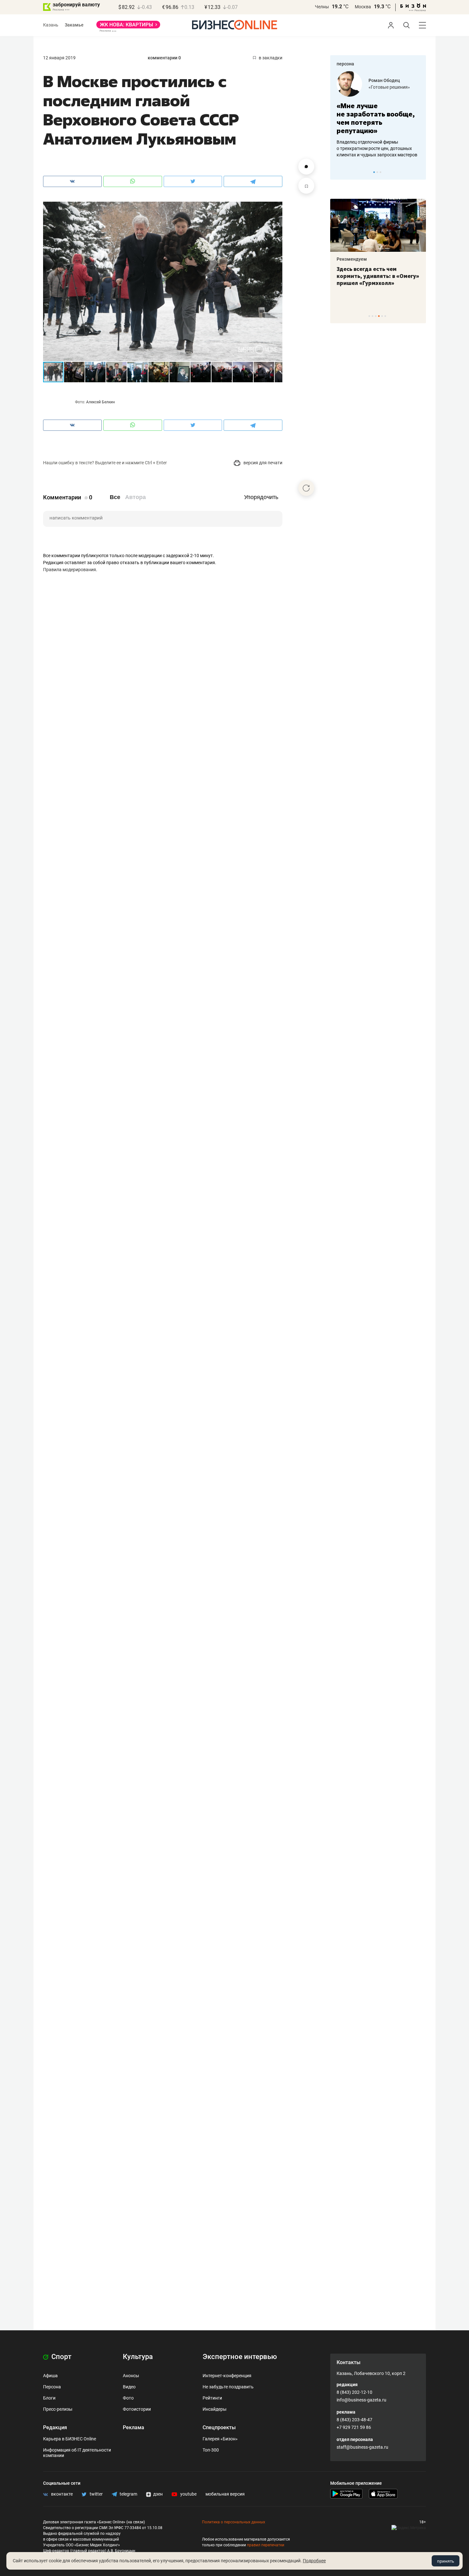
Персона (52, 2387)
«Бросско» (380, 87)
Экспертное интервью (240, 2357)
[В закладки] (306, 186)
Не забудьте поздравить (228, 2387)
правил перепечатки (266, 2545)
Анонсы (131, 2376)
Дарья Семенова (387, 80)
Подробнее (314, 2561)
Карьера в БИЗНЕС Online (70, 2439)
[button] (277, 207)
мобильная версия (225, 2494)
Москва (363, 7)
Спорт (61, 2357)
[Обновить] (306, 488)
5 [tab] (382, 316)
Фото (128, 2398)
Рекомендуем (352, 259)
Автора (135, 497)
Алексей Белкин (100, 402)
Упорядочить (261, 497)
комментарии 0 (164, 58)
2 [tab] (377, 172)
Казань (51, 25)
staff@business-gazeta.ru (362, 2447)
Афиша (50, 2376)
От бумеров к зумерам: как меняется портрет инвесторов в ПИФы (373, 276)
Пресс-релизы (58, 2409)
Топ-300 (211, 2450)
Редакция (55, 2427)
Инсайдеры (215, 2409)
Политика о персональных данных (234, 2522)
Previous (339, 172)
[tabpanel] (378, 115)
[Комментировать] (306, 167)
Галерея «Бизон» (220, 2439)
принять (446, 2561)
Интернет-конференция (227, 2376)
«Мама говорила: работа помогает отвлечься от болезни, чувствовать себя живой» (378, 118)
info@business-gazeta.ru (361, 2400)
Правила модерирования (70, 570)
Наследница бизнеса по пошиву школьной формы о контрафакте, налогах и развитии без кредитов (372, 148)
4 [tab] (379, 316)
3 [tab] (380, 172)
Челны (322, 7)
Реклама (134, 2427)
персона (345, 64)
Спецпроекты (219, 2427)
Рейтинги (212, 2398)
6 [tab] (385, 316)
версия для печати (262, 463)
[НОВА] (128, 27)
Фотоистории (137, 2409)
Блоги (49, 2398)
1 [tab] (374, 172)
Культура (138, 2357)
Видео (129, 2387)
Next (419, 172)
